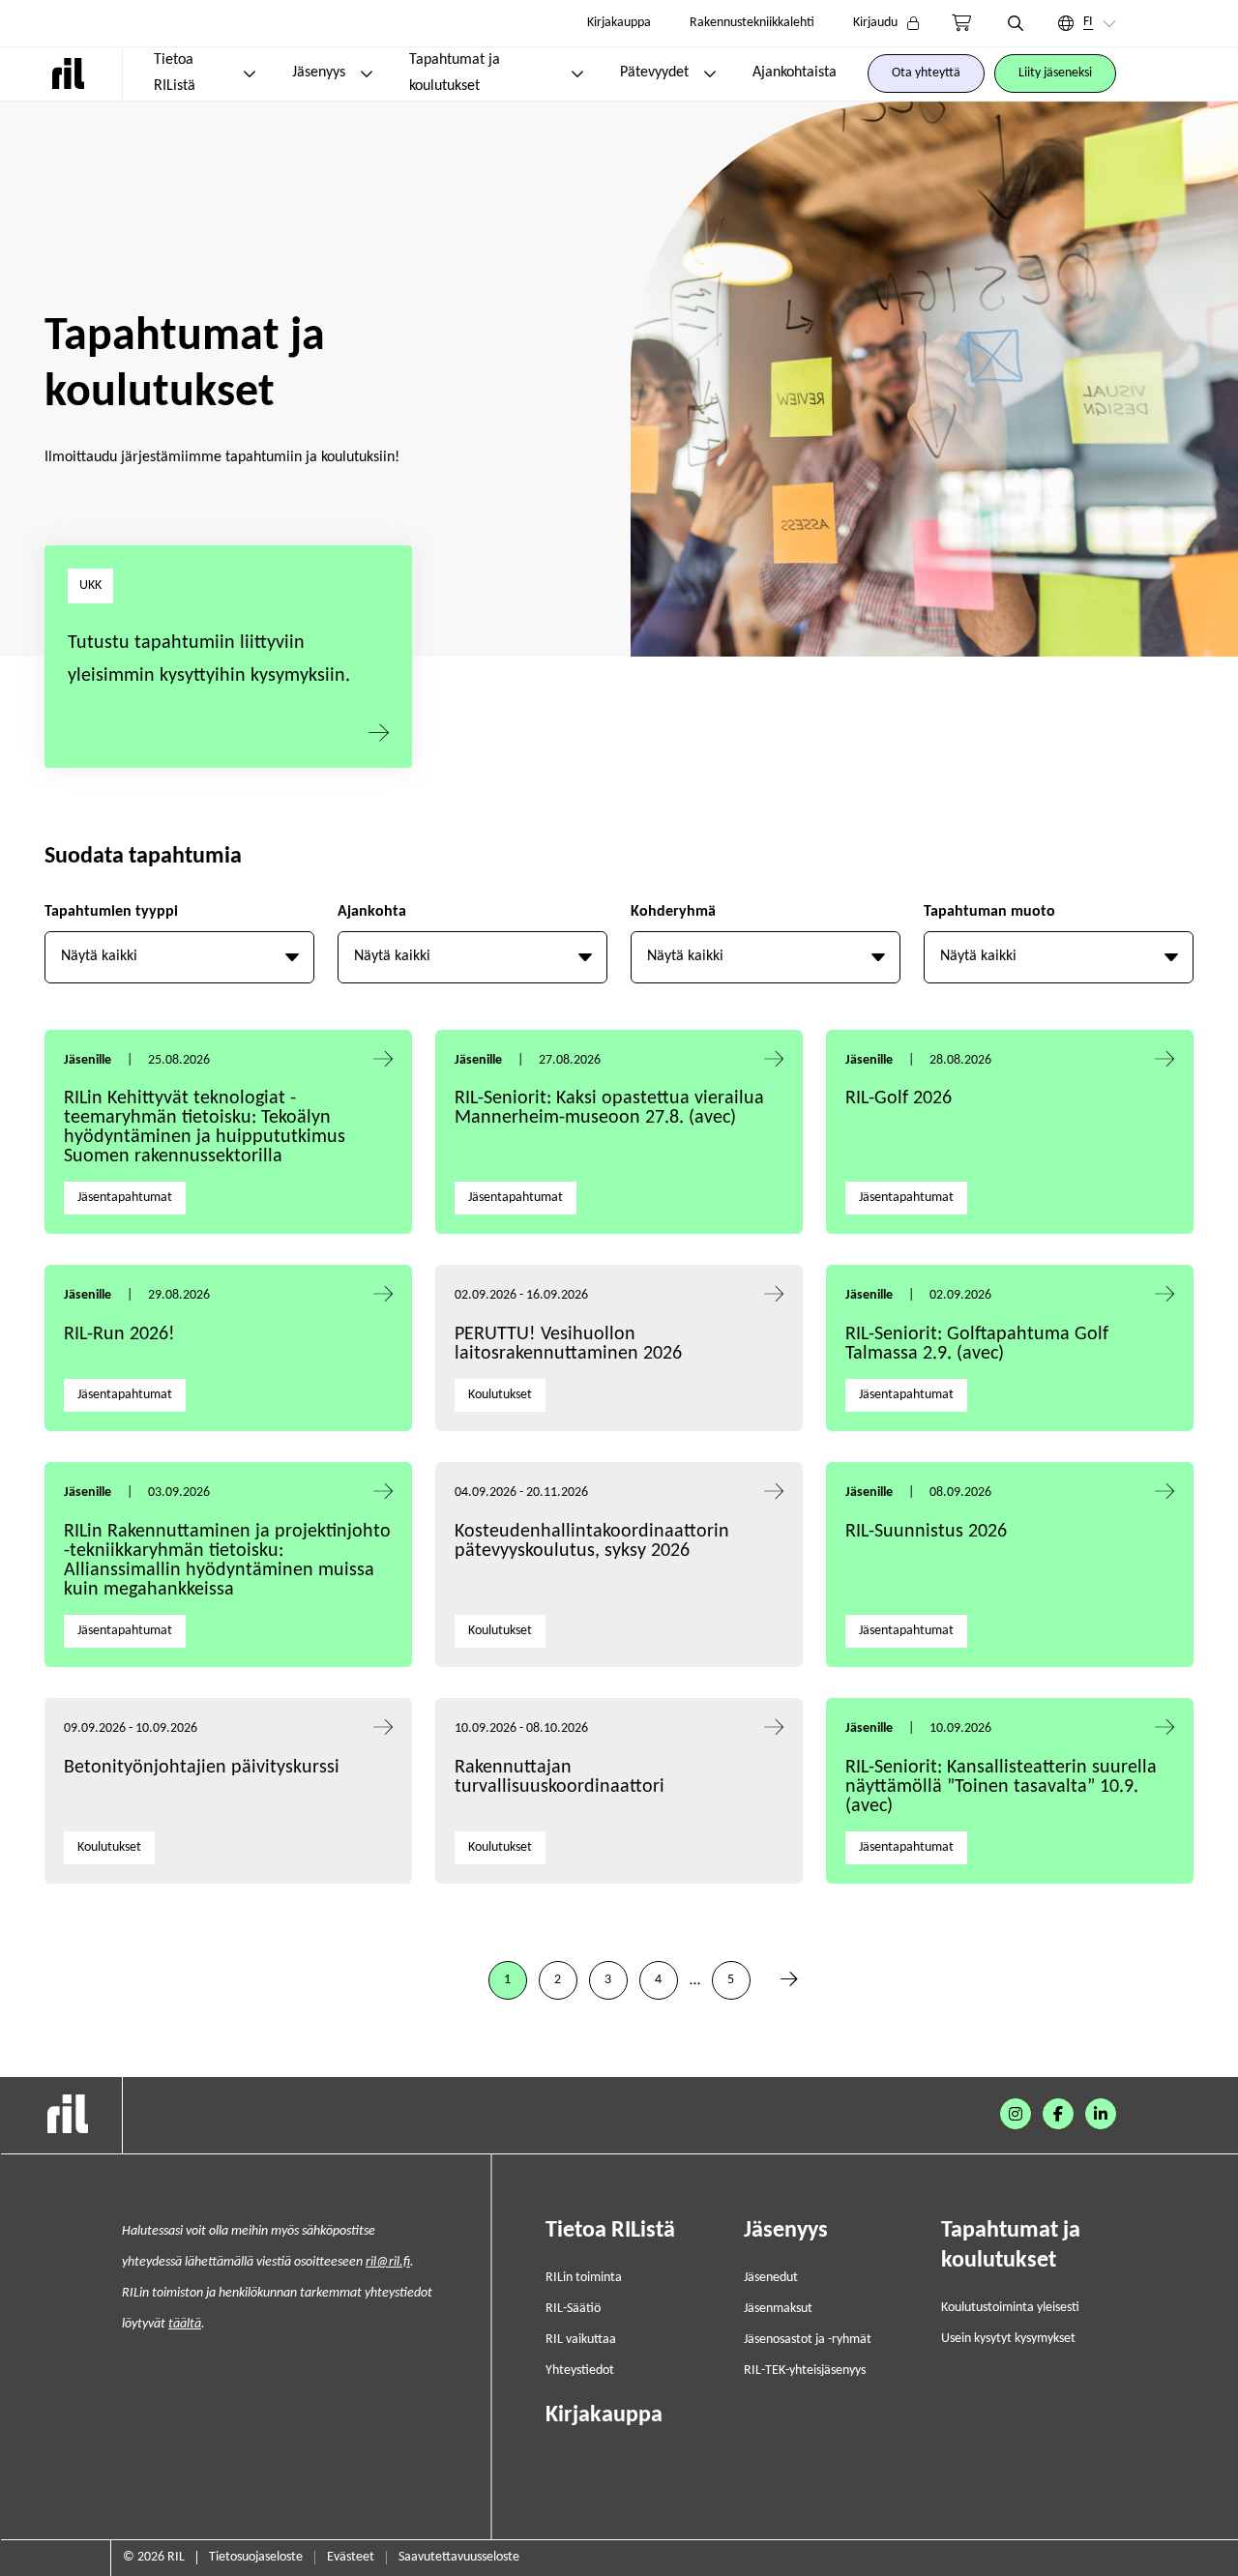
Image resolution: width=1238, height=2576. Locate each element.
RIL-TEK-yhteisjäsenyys (805, 2371)
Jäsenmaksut (778, 2309)
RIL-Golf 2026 (899, 1098)
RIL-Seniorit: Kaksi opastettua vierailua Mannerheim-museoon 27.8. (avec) (609, 1108)
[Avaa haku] (1016, 23)
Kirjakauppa (619, 23)
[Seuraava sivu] (789, 1980)
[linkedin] (1101, 2114)
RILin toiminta (584, 2278)
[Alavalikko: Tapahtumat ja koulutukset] (577, 73)
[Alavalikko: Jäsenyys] (367, 73)
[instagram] (1016, 2114)
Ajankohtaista (795, 73)
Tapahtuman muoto (989, 912)
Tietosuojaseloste (256, 2557)
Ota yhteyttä (926, 73)
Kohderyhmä (673, 912)
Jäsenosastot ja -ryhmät (808, 2340)
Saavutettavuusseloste (459, 2557)
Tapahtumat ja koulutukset (455, 73)
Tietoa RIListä (175, 73)
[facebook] (1058, 2114)
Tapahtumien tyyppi (111, 912)
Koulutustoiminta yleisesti (1010, 2308)
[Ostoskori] (961, 23)
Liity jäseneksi (1055, 73)
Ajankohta (372, 912)
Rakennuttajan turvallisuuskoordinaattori (560, 1777)
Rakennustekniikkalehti (752, 23)
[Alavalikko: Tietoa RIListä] (250, 73)
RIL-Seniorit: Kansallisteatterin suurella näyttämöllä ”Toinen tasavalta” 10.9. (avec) (1001, 1787)
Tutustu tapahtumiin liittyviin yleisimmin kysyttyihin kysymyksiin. (209, 659)
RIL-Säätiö (573, 2309)
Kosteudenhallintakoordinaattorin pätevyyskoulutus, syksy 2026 (592, 1541)
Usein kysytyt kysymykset (1008, 2339)
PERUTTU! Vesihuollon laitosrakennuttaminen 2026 (568, 1344)
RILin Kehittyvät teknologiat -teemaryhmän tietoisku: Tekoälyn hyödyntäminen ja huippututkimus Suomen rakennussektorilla (205, 1127)
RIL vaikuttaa (581, 2340)
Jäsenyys (319, 73)
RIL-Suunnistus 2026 (926, 1532)
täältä (185, 2324)
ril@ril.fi (388, 2262)
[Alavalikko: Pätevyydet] (710, 73)
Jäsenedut (771, 2278)
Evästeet (351, 2557)
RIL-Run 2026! (119, 1334)
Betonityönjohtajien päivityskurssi (204, 1768)
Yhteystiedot (580, 2371)
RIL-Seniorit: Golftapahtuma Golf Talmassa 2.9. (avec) (977, 1344)
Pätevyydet (654, 73)
